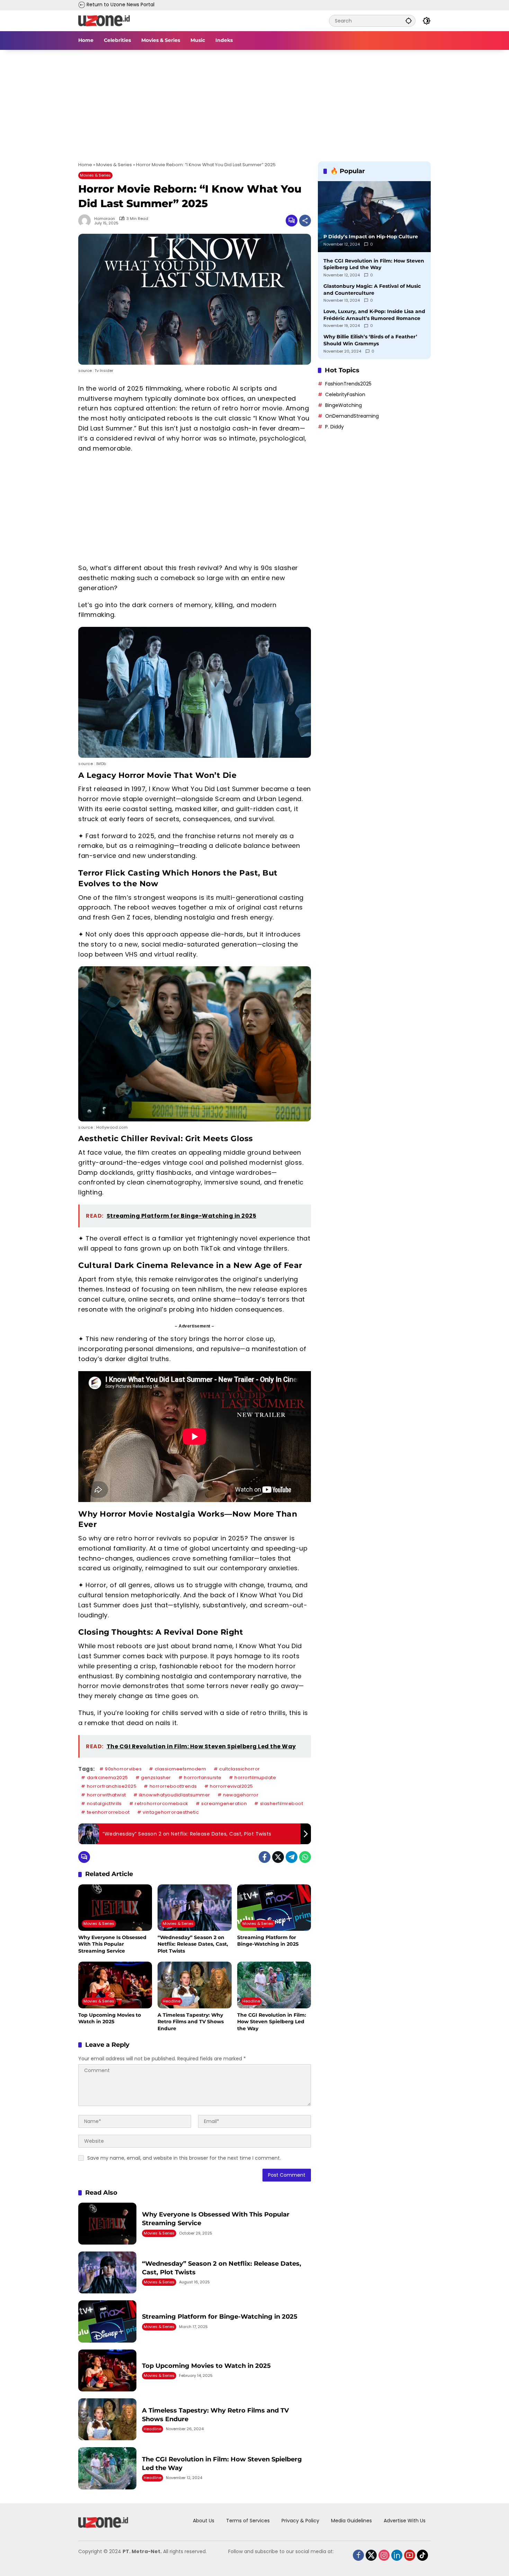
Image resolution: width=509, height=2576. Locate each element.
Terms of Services (248, 2521)
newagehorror (241, 1795)
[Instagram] (379, 2553)
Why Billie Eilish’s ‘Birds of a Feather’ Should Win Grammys (370, 340)
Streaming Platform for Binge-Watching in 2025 (268, 1941)
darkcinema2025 (108, 1778)
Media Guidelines (351, 2521)
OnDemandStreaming (352, 416)
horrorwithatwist (106, 1795)
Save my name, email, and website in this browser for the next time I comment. (184, 2158)
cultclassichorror (240, 1769)
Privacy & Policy (300, 2521)
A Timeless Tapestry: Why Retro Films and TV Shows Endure (191, 2022)
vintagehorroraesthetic (171, 1812)
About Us (204, 2521)
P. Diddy (334, 427)
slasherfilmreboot (282, 1804)
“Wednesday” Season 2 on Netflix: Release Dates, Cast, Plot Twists (193, 1944)
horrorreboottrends (173, 1786)
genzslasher (156, 1778)
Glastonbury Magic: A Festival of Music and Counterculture (372, 290)
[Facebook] (265, 1857)
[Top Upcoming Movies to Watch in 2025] (115, 1985)
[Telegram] (292, 1857)
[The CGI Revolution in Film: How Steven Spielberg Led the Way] (274, 1985)
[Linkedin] (392, 2553)
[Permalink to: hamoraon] (86, 221)
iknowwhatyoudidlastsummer (175, 1795)
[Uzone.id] (104, 20)
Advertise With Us (405, 2521)
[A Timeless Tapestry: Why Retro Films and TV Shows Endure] (194, 1985)
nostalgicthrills (104, 1804)
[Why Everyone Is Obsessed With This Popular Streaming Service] (115, 1908)
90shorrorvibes (123, 1769)
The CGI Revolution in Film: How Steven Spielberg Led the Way (272, 2022)
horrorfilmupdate (255, 1778)
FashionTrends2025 (348, 384)
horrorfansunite (203, 1778)
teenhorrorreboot (108, 1812)
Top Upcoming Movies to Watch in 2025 (110, 2018)
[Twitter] (278, 1857)
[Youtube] (404, 2553)
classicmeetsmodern (181, 1769)
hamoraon (105, 219)
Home (85, 165)
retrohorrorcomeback (162, 1804)
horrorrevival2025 (231, 1786)
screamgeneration (224, 1804)
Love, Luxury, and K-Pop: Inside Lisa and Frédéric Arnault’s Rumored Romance (374, 315)
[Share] (305, 221)
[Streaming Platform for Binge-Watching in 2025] (274, 1908)
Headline (172, 2001)
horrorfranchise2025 (112, 1786)
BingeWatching (343, 405)
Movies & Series (114, 165)
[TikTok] (417, 2553)
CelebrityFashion (345, 394)
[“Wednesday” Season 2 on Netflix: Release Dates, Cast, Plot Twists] (194, 1908)
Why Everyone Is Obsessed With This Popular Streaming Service (112, 1944)
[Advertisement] (254, 101)
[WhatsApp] (305, 1857)
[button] (409, 21)
